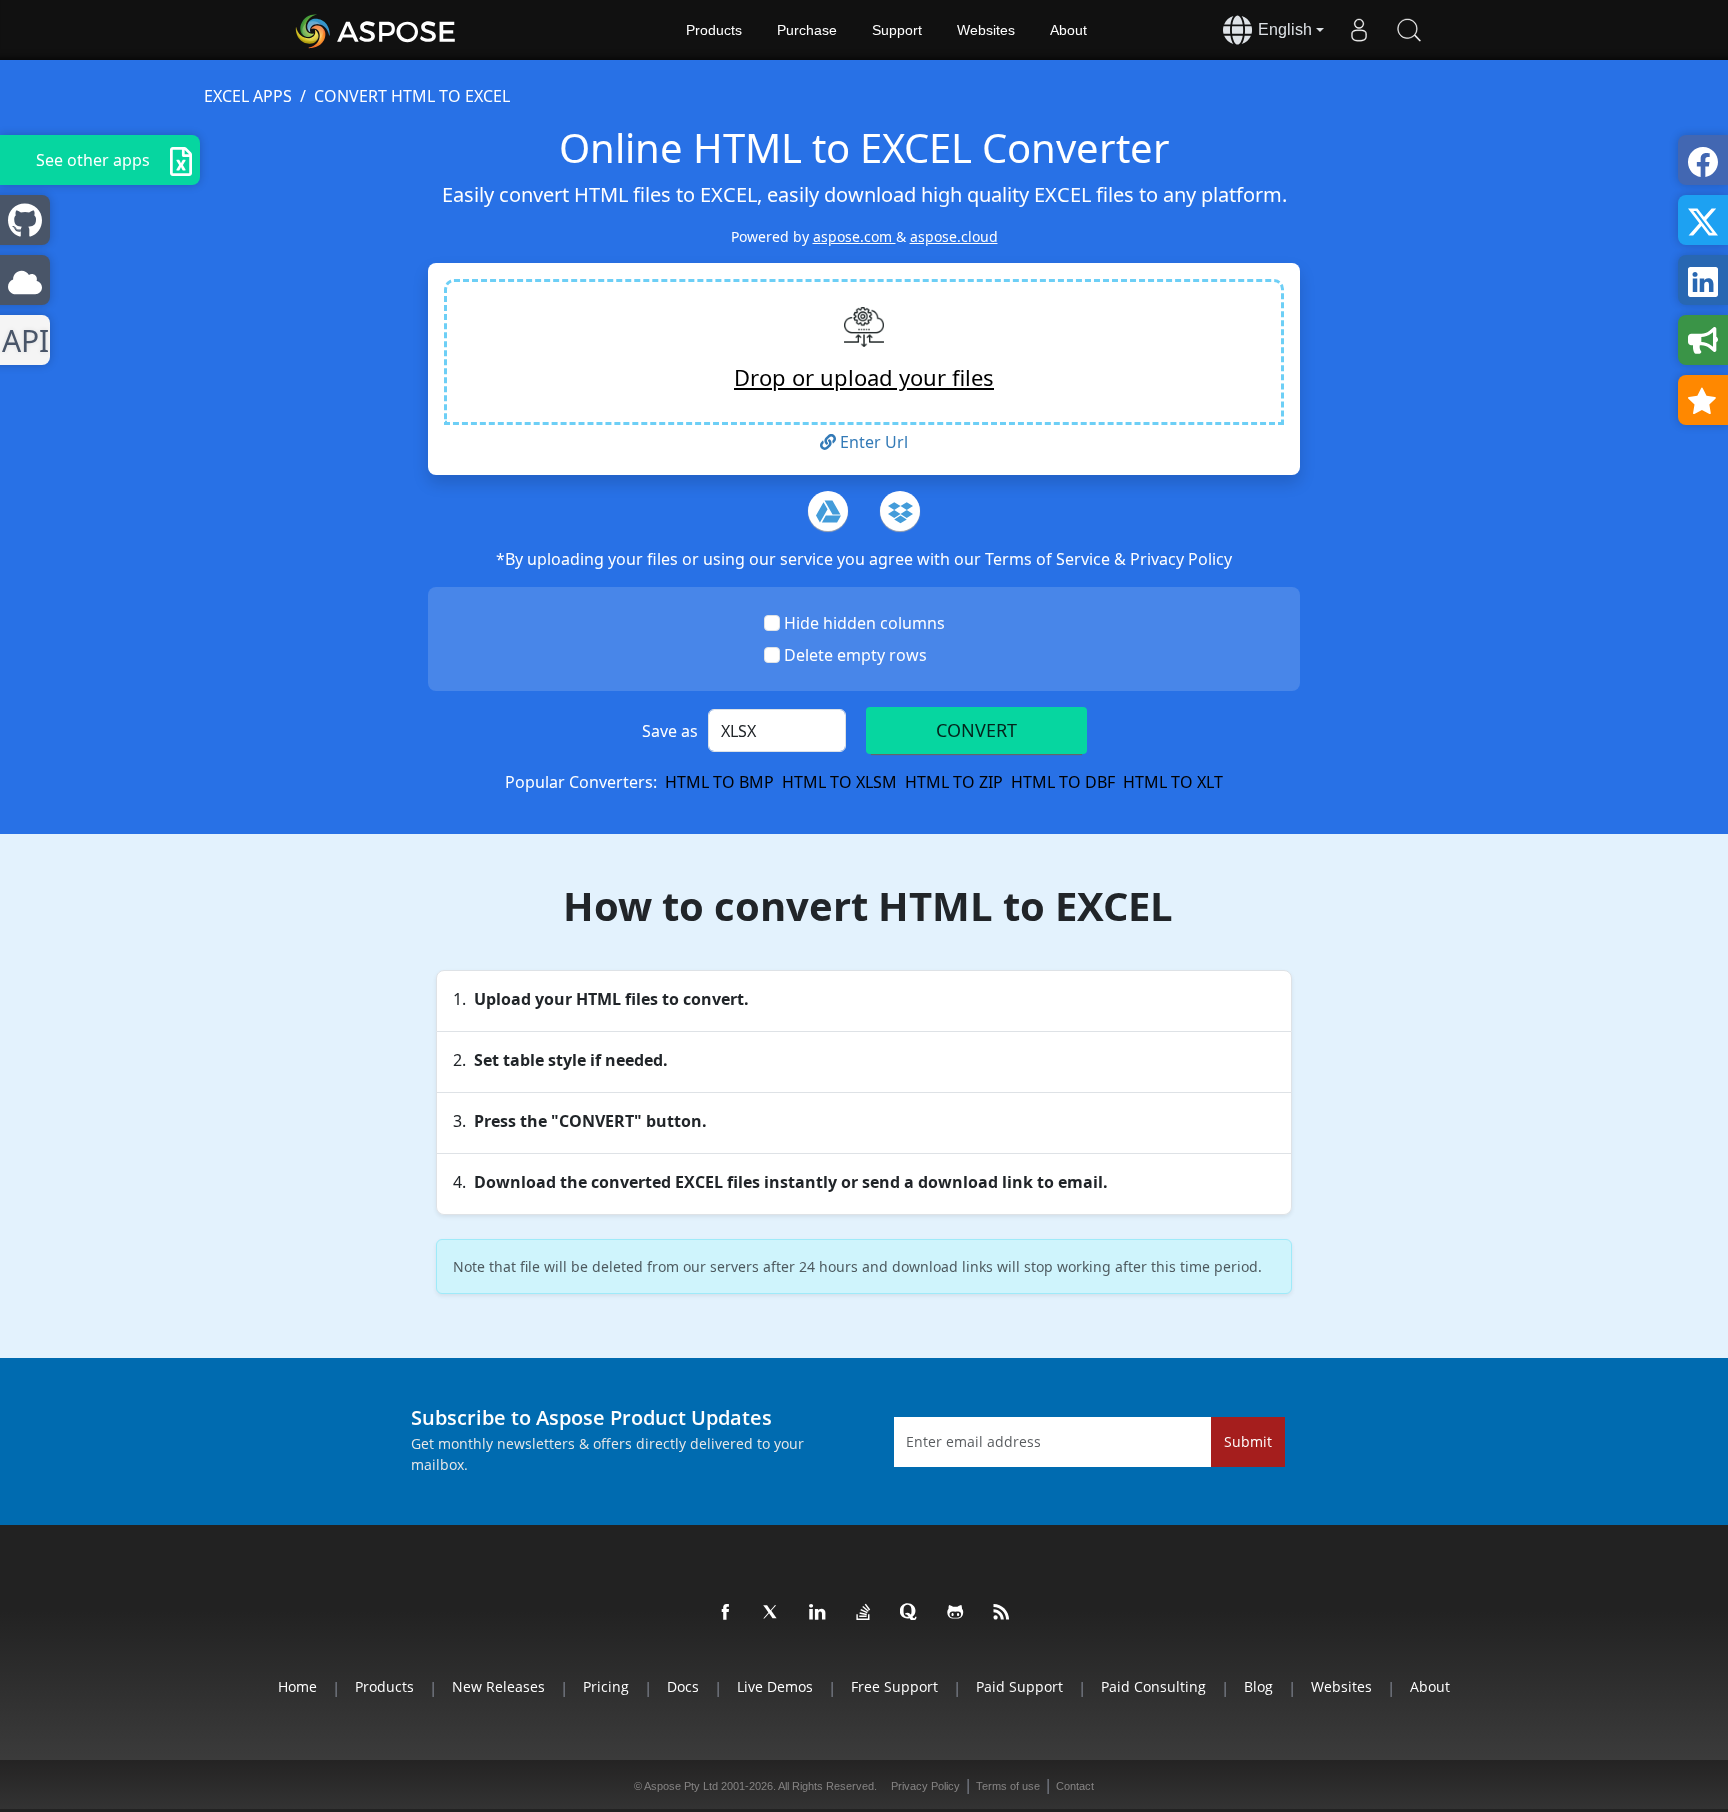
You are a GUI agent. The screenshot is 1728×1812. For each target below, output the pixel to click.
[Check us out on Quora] (910, 1613)
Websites (986, 30)
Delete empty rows (855, 655)
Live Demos (775, 1686)
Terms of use (1008, 1786)
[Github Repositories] (956, 1613)
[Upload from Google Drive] (828, 511)
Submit (1248, 1441)
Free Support (894, 1686)
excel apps (248, 96)
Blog (1258, 1686)
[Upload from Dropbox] (900, 511)
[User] (1359, 30)
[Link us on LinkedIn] (818, 1613)
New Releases (498, 1686)
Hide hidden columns (864, 623)
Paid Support (1019, 1686)
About (1068, 30)
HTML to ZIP (954, 782)
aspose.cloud (954, 236)
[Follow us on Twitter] (772, 1613)
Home (297, 1686)
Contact (1075, 1786)
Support (897, 30)
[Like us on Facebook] (726, 1613)
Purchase (807, 30)
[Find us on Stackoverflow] (864, 1613)
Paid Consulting (1153, 1686)
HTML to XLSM (839, 782)
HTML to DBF (1063, 782)
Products (714, 30)
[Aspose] (376, 30)
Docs (683, 1686)
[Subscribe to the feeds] (1002, 1613)
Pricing (606, 1686)
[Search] (1409, 30)
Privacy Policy (1181, 559)
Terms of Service (1049, 559)
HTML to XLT (1173, 782)
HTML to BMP (719, 782)
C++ (21, 340)
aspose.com (854, 236)
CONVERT (976, 730)
